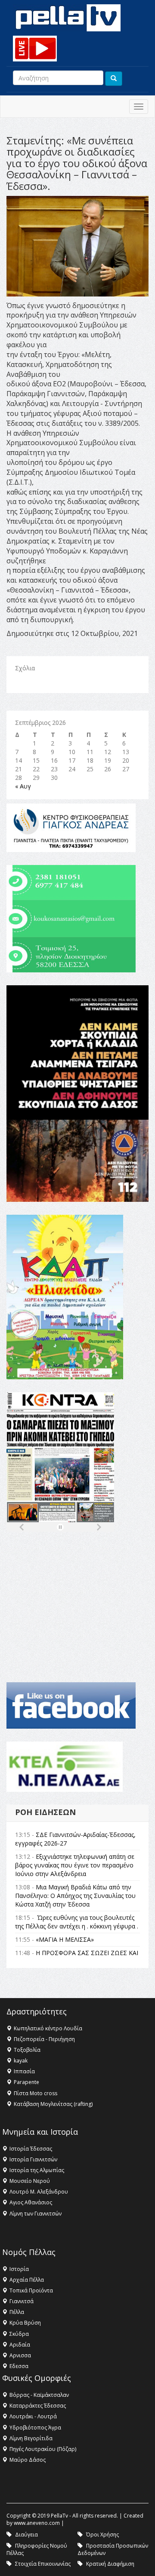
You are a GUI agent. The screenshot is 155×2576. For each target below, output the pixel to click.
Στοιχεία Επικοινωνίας (43, 2564)
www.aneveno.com (37, 2523)
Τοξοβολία (27, 2050)
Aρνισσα (20, 2355)
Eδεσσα (19, 2366)
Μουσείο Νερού (30, 2181)
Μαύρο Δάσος (28, 2460)
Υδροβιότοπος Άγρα (35, 2428)
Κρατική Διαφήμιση (110, 2564)
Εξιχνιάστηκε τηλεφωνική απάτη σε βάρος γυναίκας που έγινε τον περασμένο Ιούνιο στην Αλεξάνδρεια (75, 1865)
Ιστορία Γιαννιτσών (33, 2159)
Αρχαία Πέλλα (27, 2280)
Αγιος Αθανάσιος (31, 2202)
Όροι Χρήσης (102, 2535)
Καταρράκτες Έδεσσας (38, 2406)
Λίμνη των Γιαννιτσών (36, 2214)
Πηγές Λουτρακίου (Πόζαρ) (43, 2449)
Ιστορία (19, 2269)
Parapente (26, 2082)
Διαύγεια (26, 2535)
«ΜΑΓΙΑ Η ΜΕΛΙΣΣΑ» (65, 1939)
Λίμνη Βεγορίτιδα (31, 2438)
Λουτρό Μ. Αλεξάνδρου (39, 2192)
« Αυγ (23, 786)
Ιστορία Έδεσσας (31, 2149)
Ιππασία (24, 2071)
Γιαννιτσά (22, 2301)
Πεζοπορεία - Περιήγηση (44, 2039)
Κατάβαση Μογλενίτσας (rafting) (53, 2104)
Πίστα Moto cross (36, 2093)
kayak (21, 2061)
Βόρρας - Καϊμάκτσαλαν (39, 2395)
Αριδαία (20, 2345)
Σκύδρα (19, 2334)
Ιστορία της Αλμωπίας (37, 2170)
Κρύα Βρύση (25, 2323)
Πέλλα (17, 2312)
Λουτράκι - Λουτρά (33, 2416)
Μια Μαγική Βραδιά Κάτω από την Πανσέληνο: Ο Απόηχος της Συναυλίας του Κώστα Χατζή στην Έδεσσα (75, 1896)
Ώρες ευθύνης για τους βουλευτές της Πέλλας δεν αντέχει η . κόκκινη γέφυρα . (77, 1922)
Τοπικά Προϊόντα (31, 2290)
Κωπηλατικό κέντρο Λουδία (48, 2028)
